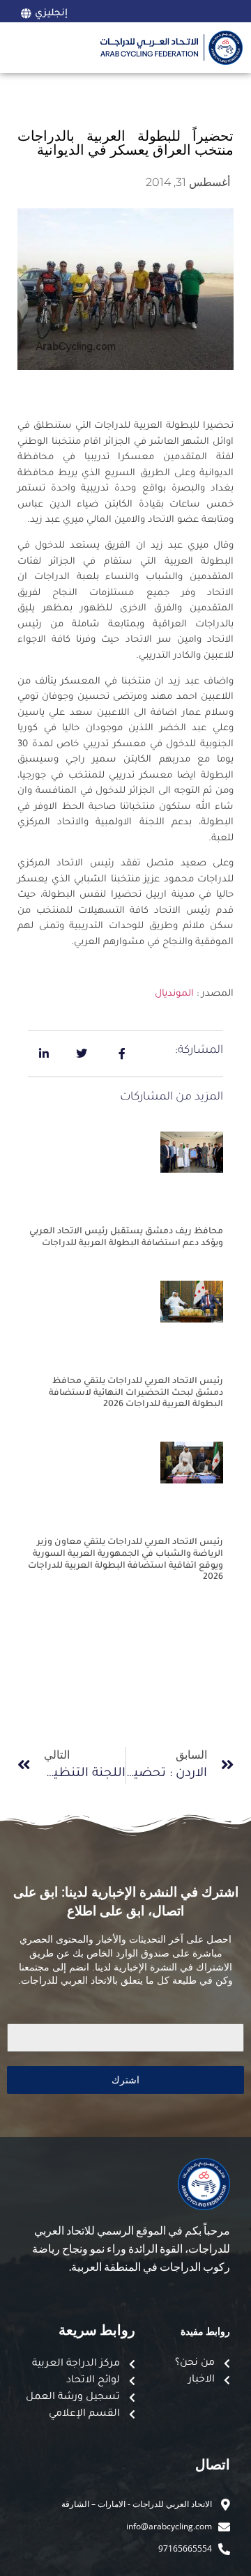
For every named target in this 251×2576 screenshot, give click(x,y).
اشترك (125, 2080)
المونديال (174, 994)
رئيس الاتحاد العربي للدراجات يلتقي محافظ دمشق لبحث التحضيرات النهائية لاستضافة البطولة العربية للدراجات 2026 (136, 1394)
